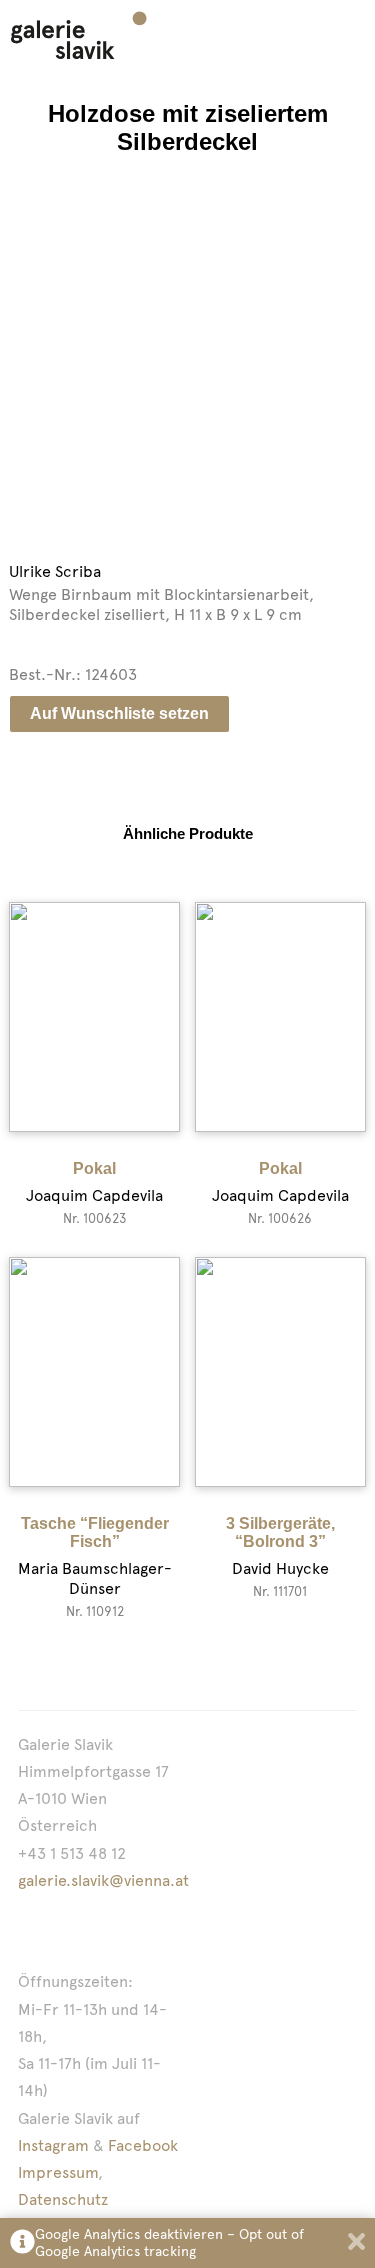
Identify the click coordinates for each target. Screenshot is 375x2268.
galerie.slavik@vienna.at (103, 1880)
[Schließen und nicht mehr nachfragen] (356, 2243)
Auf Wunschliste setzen (119, 713)
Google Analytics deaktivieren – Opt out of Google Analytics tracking (169, 2242)
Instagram (53, 2145)
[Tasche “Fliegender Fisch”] (94, 1372)
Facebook (143, 2145)
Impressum (58, 2172)
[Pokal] (94, 1017)
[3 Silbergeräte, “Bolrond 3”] (280, 1372)
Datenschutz (63, 2199)
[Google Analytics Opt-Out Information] (22, 2243)
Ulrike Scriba (55, 571)
